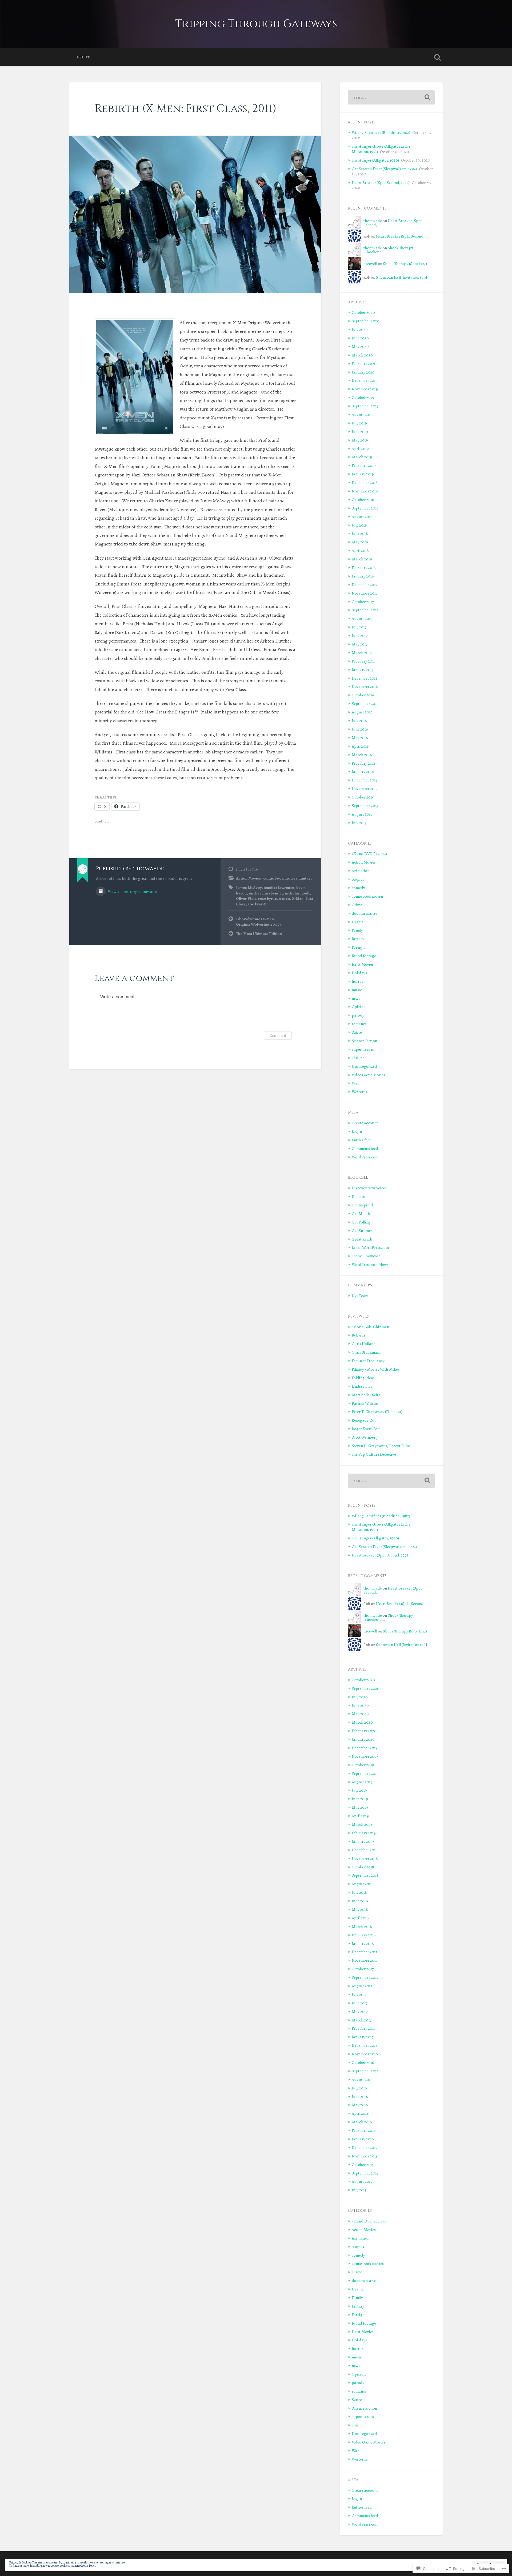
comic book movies (280, 878)
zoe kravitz (257, 904)
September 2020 (366, 321)
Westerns (359, 1092)
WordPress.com (365, 1157)
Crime (357, 905)
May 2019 (360, 440)
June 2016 (360, 729)
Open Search (437, 57)
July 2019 (359, 423)
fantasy (306, 878)
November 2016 (365, 686)
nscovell (370, 264)
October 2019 (363, 397)
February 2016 (364, 763)
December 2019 (365, 380)
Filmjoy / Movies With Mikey (376, 1369)
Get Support (362, 1231)
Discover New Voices (369, 1188)
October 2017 (363, 602)
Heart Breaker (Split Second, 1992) (381, 182)
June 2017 (360, 635)
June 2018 (360, 533)
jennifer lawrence (279, 887)
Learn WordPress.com (370, 1247)
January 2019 (363, 474)
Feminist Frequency (368, 1361)
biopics (358, 879)
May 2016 (360, 738)
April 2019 (360, 449)
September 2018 (365, 508)
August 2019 (362, 414)
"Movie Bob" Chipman (370, 1327)
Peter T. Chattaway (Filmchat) (377, 1412)
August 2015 (362, 814)
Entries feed (362, 1140)
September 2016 (365, 703)
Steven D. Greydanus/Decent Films (381, 1446)
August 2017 (362, 618)
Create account (365, 1123)
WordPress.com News (370, 1264)
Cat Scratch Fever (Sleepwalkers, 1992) (384, 169)
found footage (364, 956)
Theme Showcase (366, 1256)
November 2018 (365, 491)
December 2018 (365, 482)
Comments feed (365, 1148)
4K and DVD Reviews (369, 854)
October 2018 (363, 499)
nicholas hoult (297, 893)
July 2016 (359, 721)
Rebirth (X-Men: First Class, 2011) (186, 109)
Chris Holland (364, 1344)
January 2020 (363, 372)
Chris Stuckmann (367, 1352)
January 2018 (363, 576)
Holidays (359, 973)
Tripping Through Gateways (256, 24)
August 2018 (362, 517)
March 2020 (362, 355)
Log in (357, 1131)
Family (357, 930)
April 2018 (360, 550)
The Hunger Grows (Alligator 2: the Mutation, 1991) (381, 1527)
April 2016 (360, 746)
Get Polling (361, 1222)
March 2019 (362, 457)
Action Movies (249, 878)
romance (359, 1024)
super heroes (363, 1049)
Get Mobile (361, 1213)
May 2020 (360, 346)
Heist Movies (363, 964)
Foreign (358, 947)
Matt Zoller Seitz (366, 1395)
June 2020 (360, 338)
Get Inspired (362, 1205)
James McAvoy (249, 887)
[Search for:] (391, 97)
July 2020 (360, 329)
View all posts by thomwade (132, 891)
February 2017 (363, 661)
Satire (357, 1032)
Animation (361, 871)
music (357, 990)
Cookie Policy (88, 2566)
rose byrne (267, 898)
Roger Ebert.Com (366, 1429)
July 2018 (359, 525)
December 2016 (365, 678)
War (355, 1083)
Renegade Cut (364, 1420)
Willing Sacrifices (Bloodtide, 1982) (381, 132)
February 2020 (364, 364)
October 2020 (363, 312)
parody (358, 1015)
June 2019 (360, 432)
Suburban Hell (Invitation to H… (403, 277)
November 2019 (365, 389)
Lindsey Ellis (362, 1386)
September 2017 (365, 610)
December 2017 (364, 585)
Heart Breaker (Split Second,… (393, 223)
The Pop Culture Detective (374, 1454)
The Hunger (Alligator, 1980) (375, 160)
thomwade (373, 221)
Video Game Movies (369, 1075)
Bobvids (359, 1335)
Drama (358, 922)
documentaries (365, 913)
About (83, 57)
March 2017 (362, 653)
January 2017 (363, 670)
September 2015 (365, 806)
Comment (278, 1035)
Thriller (358, 1058)
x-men (284, 898)
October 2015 (363, 797)
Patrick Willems (365, 1403)
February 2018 (364, 567)
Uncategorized (364, 1066)
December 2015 (364, 780)
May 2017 (360, 644)
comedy (358, 888)
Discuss (358, 1196)
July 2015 (359, 823)
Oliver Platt (246, 898)
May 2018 (360, 542)
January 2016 (363, 771)
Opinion (359, 1007)
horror (357, 981)
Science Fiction (364, 1041)
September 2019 (365, 406)
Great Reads (362, 1239)
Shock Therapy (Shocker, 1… (388, 250)
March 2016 (362, 755)
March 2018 (362, 559)
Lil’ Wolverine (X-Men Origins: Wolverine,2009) (258, 922)
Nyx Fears (360, 1296)
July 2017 (359, 627)
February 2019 (364, 465)
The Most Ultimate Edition (259, 934)
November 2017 (365, 593)
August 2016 (362, 712)
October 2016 (363, 695)
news (356, 998)
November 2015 (365, 789)
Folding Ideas (363, 1378)
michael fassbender (266, 893)
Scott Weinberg (365, 1437)
